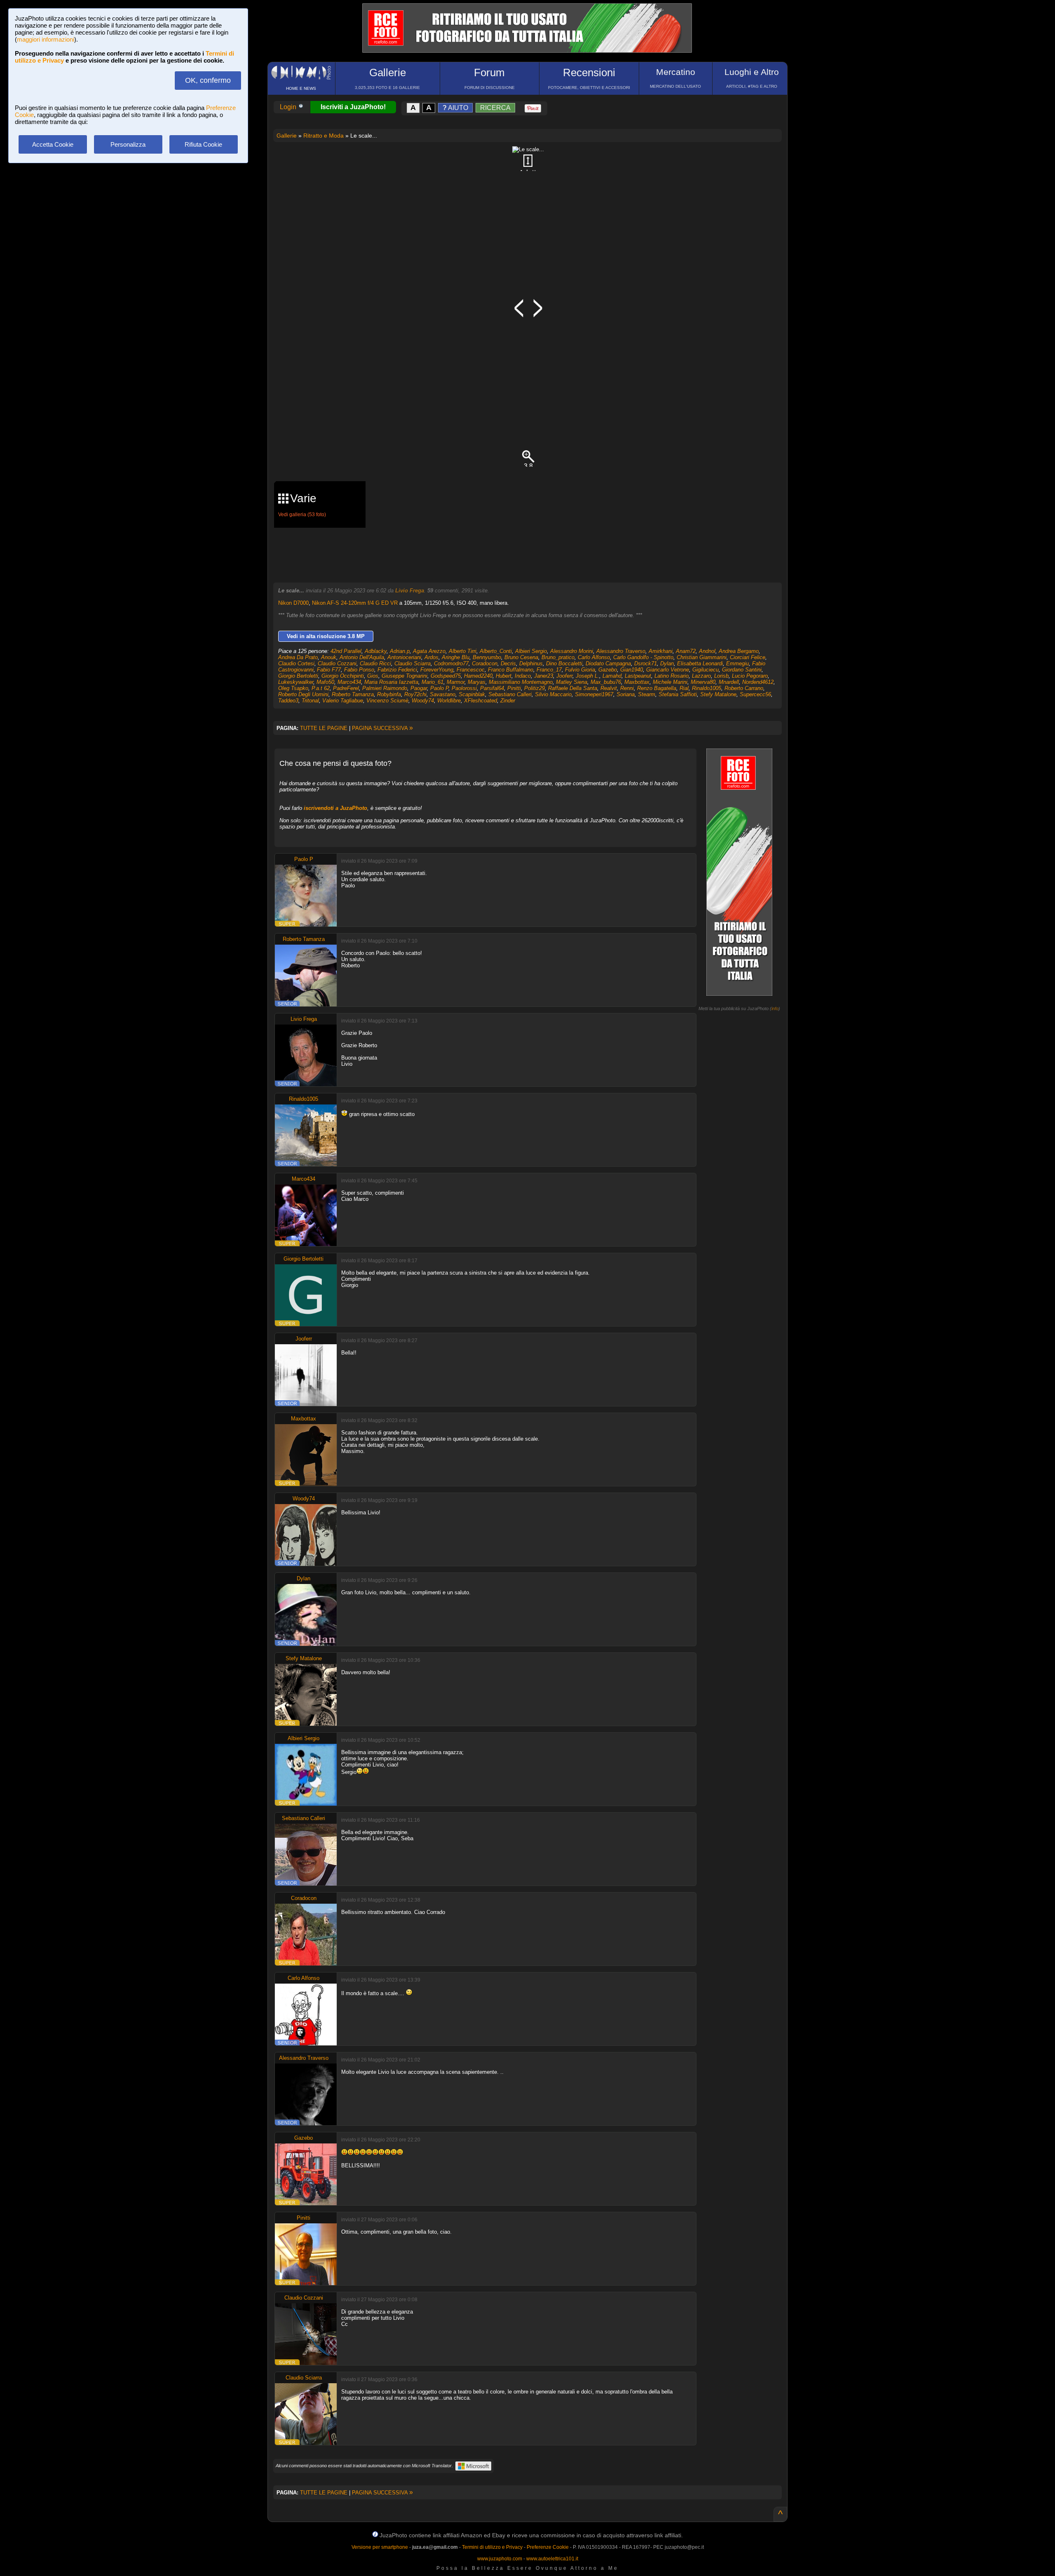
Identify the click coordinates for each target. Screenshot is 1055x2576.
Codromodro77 (451, 663)
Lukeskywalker (296, 682)
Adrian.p (400, 651)
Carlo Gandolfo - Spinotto (643, 657)
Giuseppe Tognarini (404, 676)
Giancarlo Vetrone (668, 670)
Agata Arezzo (429, 651)
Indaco (523, 676)
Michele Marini (670, 682)
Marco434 (349, 682)
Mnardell (729, 682)
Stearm (647, 694)
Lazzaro (701, 676)
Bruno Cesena (521, 657)
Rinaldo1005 (707, 688)
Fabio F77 (329, 670)
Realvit (609, 688)
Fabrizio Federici (397, 670)
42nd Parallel (346, 651)
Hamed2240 (478, 676)
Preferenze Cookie (548, 2547)
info (775, 1008)
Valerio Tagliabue (343, 701)
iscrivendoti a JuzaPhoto (335, 808)
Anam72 (686, 651)
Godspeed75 (446, 676)
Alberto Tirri (463, 651)
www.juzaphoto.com (500, 2559)
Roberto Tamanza (353, 694)
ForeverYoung (437, 670)
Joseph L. (587, 676)
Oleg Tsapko (293, 688)
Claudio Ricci (375, 663)
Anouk (329, 657)
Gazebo (608, 670)
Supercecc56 (755, 694)
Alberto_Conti (496, 651)
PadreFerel (346, 688)
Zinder (508, 701)
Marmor (456, 682)
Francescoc (471, 670)
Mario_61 (433, 682)
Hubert (504, 676)
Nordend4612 (758, 682)
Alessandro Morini (572, 651)
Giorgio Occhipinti (343, 676)
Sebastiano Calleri (510, 694)
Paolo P (439, 688)
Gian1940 (632, 670)
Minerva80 (703, 682)
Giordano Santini (742, 670)
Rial (684, 688)
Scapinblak (472, 694)
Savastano (443, 694)
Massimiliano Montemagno (521, 682)
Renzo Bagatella (657, 688)
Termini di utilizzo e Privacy (492, 2547)
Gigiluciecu (706, 670)
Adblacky (376, 651)
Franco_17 (549, 670)
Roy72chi (415, 694)
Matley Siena (572, 682)
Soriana (626, 694)
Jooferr (564, 676)
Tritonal (310, 701)
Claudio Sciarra (413, 663)
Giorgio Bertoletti (298, 676)
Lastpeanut (638, 676)
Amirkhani (661, 651)
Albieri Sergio (531, 651)
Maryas (477, 682)
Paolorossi (464, 688)
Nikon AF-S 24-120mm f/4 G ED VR (355, 603)
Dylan (667, 663)
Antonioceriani (404, 657)
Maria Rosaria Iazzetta (391, 682)
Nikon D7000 (293, 603)
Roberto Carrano (744, 688)
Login (289, 107)
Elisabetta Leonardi (700, 663)
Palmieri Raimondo (385, 688)
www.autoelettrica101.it (552, 2559)
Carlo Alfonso (594, 657)
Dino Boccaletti (564, 663)
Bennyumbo (487, 657)
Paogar (419, 688)
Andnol (707, 651)
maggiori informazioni (46, 39)
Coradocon (485, 663)
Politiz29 (535, 688)
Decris (508, 663)
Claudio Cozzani (337, 663)
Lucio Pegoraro (750, 676)
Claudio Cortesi (296, 663)
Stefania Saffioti (678, 694)
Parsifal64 (492, 688)
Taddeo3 (288, 701)
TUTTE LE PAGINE (324, 728)
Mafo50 (325, 682)
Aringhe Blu (456, 657)
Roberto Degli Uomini (303, 694)
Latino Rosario (672, 676)
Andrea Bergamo (739, 651)
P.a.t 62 (321, 688)
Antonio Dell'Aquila (362, 657)
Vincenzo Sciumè (387, 701)
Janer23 (544, 676)
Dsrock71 (646, 663)
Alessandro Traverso (621, 651)
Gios (373, 676)
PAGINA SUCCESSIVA (382, 728)
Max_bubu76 (606, 682)
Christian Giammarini (702, 657)
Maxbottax (637, 682)
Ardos (431, 657)
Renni (627, 688)
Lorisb (721, 676)
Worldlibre (449, 701)
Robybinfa (389, 694)
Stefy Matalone (718, 694)
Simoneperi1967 (594, 694)
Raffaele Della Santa (573, 688)
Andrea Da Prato (298, 657)
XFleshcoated (481, 701)
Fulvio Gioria (580, 670)
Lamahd (612, 676)
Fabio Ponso (359, 670)
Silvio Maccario (553, 694)
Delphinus (531, 663)
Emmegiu (737, 663)
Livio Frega (410, 591)
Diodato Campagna (608, 663)
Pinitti (514, 688)
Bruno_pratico (558, 657)
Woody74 (423, 701)
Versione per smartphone (380, 2547)
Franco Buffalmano (511, 670)
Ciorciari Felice (748, 657)
